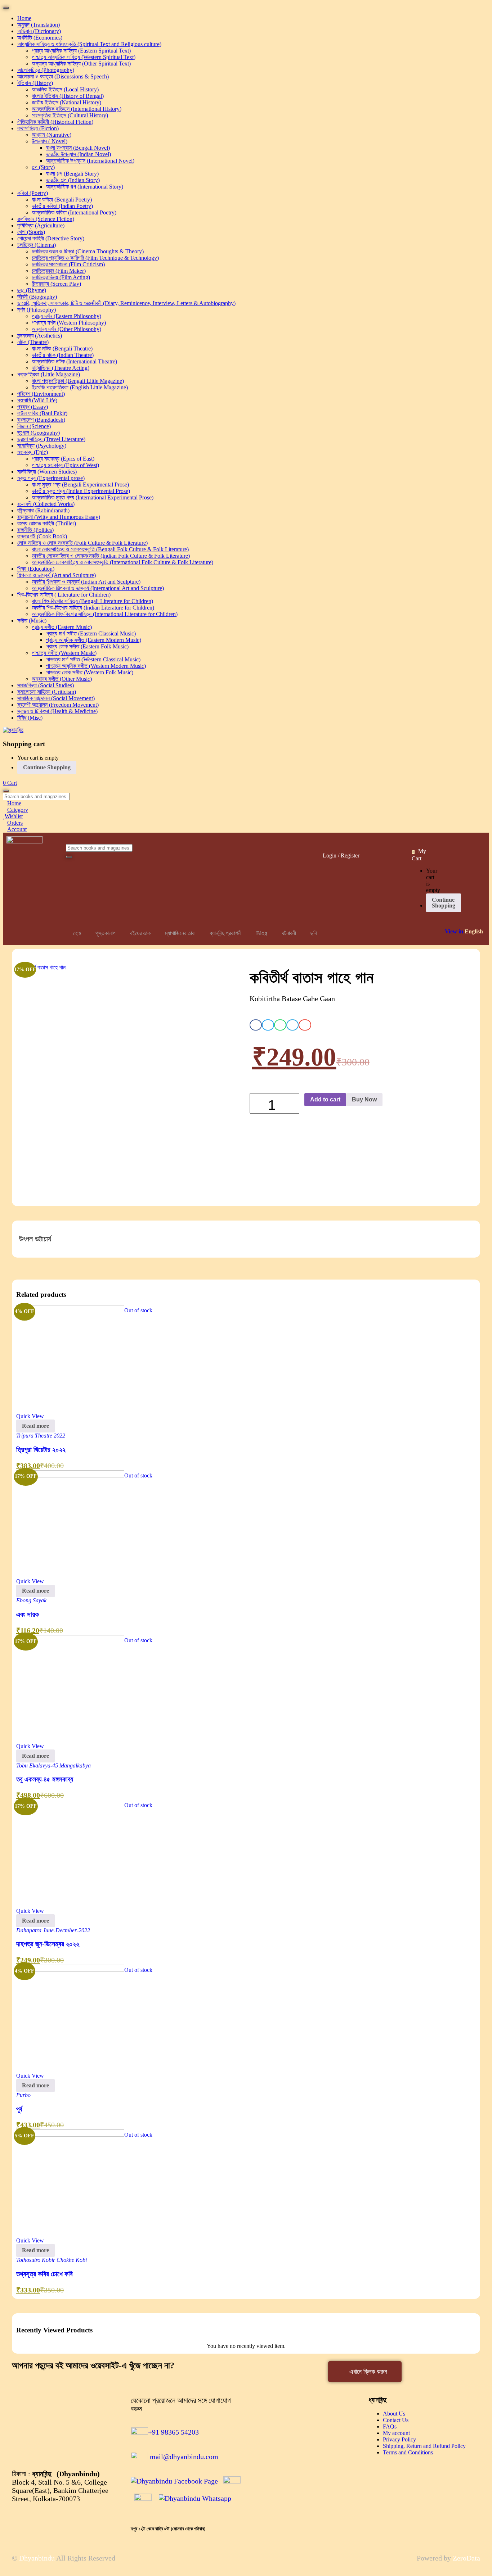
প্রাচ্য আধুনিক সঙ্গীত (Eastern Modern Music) (94, 640)
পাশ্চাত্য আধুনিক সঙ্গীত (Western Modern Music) (96, 666)
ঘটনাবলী (289, 933)
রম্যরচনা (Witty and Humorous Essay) (59, 517)
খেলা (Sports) (31, 232)
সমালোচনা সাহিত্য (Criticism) (47, 692)
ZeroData (466, 2558)
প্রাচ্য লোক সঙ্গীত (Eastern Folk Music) (87, 646)
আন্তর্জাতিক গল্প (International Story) (85, 187)
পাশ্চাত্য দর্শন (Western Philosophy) (69, 323)
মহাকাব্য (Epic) (33, 452)
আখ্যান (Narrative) (52, 135)
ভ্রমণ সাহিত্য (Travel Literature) (51, 439)
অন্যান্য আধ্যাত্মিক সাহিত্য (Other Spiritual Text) (81, 64)
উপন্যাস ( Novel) (50, 141)
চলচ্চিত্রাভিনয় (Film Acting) (61, 277)
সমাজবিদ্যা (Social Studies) (46, 685)
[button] (10, 783)
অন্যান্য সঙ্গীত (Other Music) (62, 679)
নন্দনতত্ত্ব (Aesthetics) (40, 336)
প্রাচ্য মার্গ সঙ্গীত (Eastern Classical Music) (91, 633)
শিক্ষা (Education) (36, 569)
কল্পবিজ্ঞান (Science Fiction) (46, 219)
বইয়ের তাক (140, 933)
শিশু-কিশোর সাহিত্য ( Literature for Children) (64, 595)
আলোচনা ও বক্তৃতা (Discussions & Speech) (63, 76)
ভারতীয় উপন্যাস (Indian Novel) (79, 154)
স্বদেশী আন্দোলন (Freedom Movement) (58, 705)
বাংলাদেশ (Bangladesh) (41, 420)
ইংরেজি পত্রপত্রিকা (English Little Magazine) (80, 387)
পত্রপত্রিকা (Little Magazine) (49, 374)
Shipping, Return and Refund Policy (424, 2446)
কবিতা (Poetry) (33, 193)
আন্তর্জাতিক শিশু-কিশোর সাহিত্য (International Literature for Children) (105, 614)
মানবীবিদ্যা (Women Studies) (47, 472)
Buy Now (364, 1099)
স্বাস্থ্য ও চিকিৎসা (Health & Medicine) (57, 711)
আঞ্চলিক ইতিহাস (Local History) (65, 89)
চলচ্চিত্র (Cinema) (37, 245)
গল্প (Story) (43, 167)
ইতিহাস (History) (35, 83)
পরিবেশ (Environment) (41, 394)
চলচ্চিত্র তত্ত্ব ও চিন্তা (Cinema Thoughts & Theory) (88, 251)
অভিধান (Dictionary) (39, 31)
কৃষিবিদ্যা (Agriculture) (41, 225)
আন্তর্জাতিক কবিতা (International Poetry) (74, 212)
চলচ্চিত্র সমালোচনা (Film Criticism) (68, 264)
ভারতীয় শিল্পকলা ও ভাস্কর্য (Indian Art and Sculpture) (86, 582)
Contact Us (396, 2420)
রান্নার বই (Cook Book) (42, 536)
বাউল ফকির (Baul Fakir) (42, 413)
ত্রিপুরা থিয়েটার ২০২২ (41, 1450)
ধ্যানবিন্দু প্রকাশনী (226, 933)
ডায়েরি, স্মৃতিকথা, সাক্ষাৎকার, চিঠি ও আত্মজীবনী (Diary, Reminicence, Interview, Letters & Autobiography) (126, 303)
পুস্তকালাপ (106, 933)
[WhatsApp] (195, 2498)
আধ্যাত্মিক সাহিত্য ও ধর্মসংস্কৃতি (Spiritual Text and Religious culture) (89, 44)
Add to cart (325, 1099)
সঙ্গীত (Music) (32, 621)
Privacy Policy (399, 2439)
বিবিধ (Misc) (30, 718)
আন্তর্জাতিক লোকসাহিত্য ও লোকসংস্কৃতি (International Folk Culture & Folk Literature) (122, 562)
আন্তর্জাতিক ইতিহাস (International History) (77, 109)
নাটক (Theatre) (33, 342)
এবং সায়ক (28, 1614)
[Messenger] (232, 2481)
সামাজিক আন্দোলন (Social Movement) (56, 698)
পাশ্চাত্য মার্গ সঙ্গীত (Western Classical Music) (93, 659)
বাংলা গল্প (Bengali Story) (72, 174)
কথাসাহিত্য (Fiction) (38, 128)
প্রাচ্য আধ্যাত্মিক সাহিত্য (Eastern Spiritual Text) (81, 51)
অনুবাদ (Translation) (39, 25)
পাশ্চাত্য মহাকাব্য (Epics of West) (65, 465)
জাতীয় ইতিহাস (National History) (66, 102)
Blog (262, 933)
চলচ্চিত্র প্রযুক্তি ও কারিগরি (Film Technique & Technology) (95, 258)
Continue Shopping (47, 767)
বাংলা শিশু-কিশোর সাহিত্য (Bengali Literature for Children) (92, 601)
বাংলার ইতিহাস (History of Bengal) (68, 96)
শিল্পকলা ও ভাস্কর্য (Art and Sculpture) (57, 575)
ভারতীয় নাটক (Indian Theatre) (63, 355)
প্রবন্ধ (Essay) (33, 407)
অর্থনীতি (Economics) (40, 38)
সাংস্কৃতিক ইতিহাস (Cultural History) (70, 115)
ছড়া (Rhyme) (32, 290)
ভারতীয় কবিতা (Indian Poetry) (62, 206)
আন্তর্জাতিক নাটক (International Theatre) (74, 361)
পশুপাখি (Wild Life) (37, 400)
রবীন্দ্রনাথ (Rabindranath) (43, 510)
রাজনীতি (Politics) (35, 530)
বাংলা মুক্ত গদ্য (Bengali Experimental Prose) (80, 485)
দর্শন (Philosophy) (37, 310)
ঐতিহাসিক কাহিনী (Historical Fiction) (55, 122)
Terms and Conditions (408, 2452)
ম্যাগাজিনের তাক (180, 933)
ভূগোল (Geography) (39, 433)
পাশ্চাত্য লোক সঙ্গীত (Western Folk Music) (90, 672)
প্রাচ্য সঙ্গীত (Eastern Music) (62, 627)
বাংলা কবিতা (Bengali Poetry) (62, 200)
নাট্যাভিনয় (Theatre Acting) (61, 368)
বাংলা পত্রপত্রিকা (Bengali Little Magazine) (78, 381)
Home (24, 18)
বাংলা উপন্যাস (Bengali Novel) (78, 148)
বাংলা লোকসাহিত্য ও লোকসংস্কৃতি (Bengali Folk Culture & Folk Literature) (110, 549)
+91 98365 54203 (173, 2432)
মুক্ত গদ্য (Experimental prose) (51, 478)
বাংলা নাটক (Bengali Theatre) (62, 348)
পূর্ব (19, 2109)
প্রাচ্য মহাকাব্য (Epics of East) (63, 459)
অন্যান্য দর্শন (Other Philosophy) (66, 329)
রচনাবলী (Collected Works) (46, 504)
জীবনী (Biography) (37, 297)
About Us (394, 2414)
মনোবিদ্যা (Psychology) (42, 446)
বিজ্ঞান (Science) (34, 426)
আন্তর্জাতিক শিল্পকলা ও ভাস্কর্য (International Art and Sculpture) (98, 588)
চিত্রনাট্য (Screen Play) (56, 284)
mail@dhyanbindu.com (183, 2457)
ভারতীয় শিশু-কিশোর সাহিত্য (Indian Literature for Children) (93, 608)
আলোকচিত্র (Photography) (46, 70)
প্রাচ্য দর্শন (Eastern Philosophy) (66, 316)
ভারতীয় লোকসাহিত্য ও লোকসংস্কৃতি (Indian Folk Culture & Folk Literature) (111, 556)
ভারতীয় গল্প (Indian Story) (73, 180)
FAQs (390, 2426)
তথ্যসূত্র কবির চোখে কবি (44, 2274)
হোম (77, 933)
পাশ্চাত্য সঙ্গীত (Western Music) (64, 653)
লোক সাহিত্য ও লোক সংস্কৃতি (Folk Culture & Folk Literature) (82, 543)
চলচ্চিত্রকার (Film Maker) (59, 271)
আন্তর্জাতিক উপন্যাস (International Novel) (90, 161)
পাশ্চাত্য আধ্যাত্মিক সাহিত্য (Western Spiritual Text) (84, 57)
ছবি (314, 933)
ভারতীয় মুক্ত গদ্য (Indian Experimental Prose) (81, 491)
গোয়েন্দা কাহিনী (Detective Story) (51, 238)
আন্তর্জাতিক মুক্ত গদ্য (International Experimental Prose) (93, 497)
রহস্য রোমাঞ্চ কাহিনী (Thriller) (47, 523)
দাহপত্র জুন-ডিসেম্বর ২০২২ (48, 1944)
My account (396, 2433)
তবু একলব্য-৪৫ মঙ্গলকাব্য (45, 1779)
